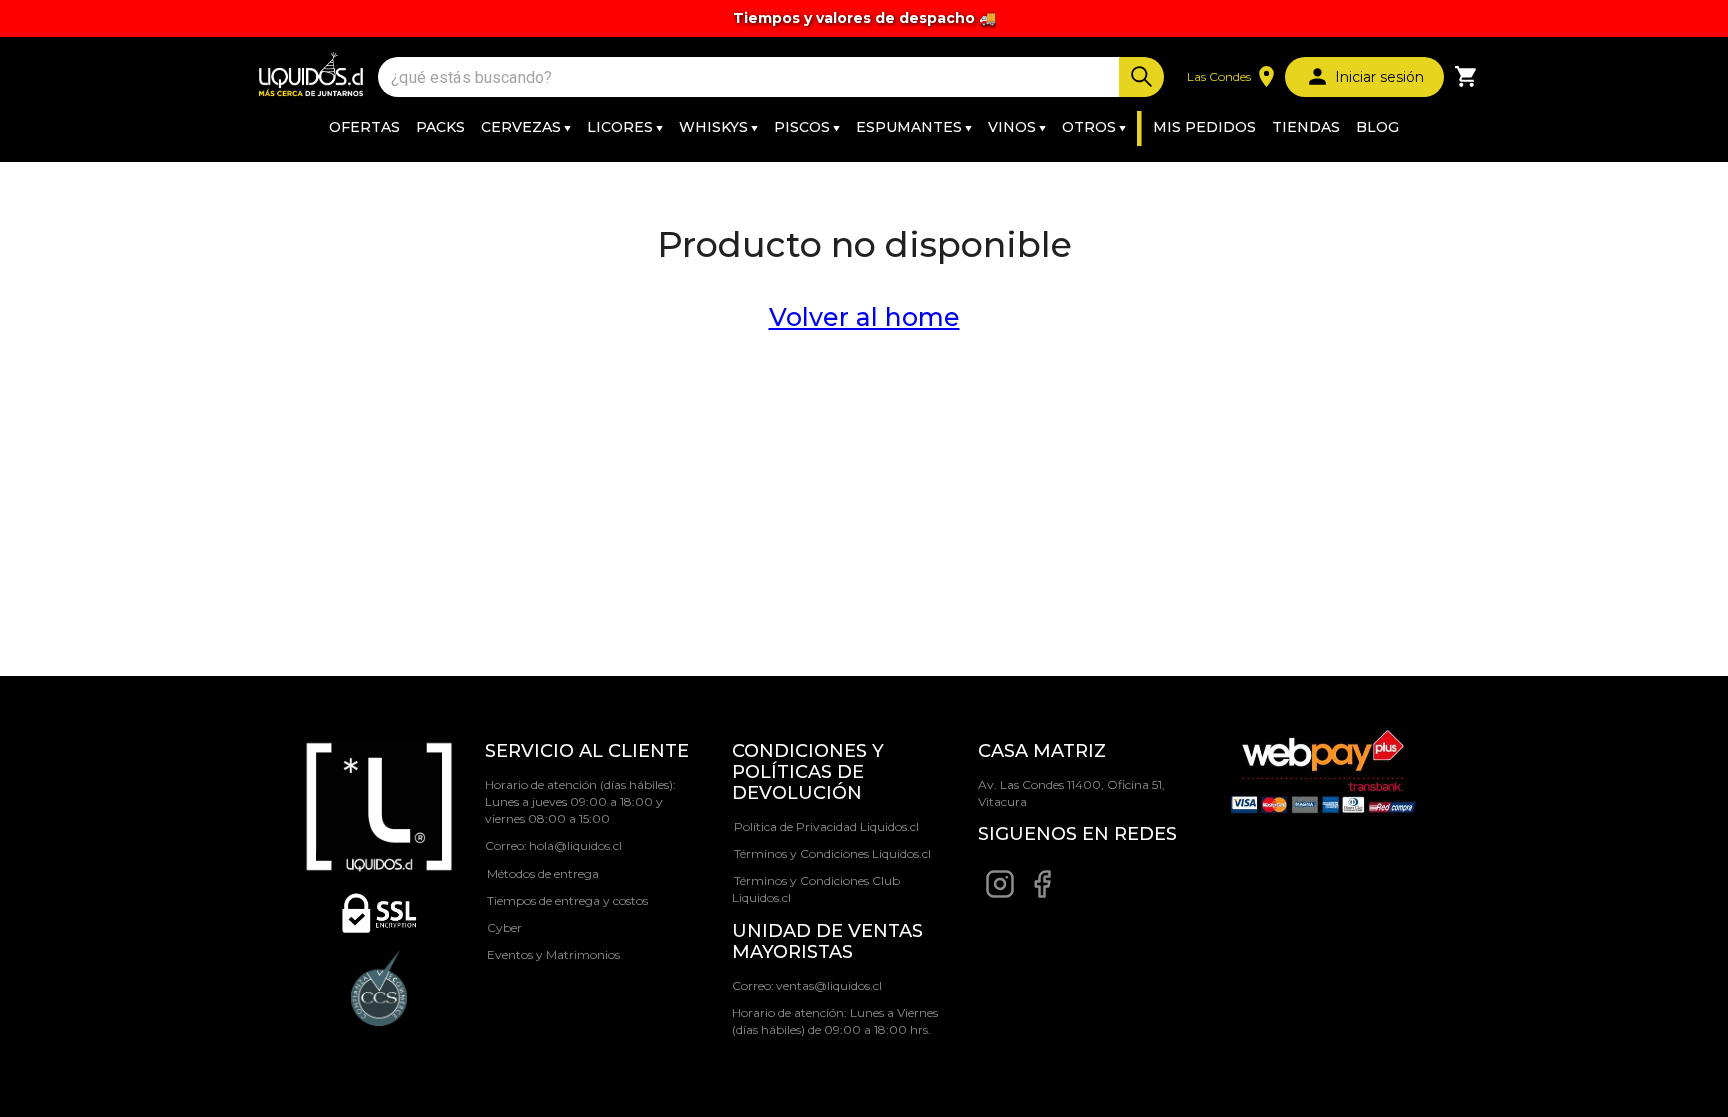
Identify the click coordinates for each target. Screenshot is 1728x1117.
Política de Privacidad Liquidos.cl (826, 826)
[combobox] (751, 77)
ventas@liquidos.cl (829, 985)
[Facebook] (1042, 894)
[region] (864, 18)
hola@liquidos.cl (575, 845)
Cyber (504, 927)
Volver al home (864, 317)
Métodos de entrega (543, 873)
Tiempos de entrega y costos (567, 900)
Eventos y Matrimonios (553, 954)
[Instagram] (1000, 894)
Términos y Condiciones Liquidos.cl (832, 853)
